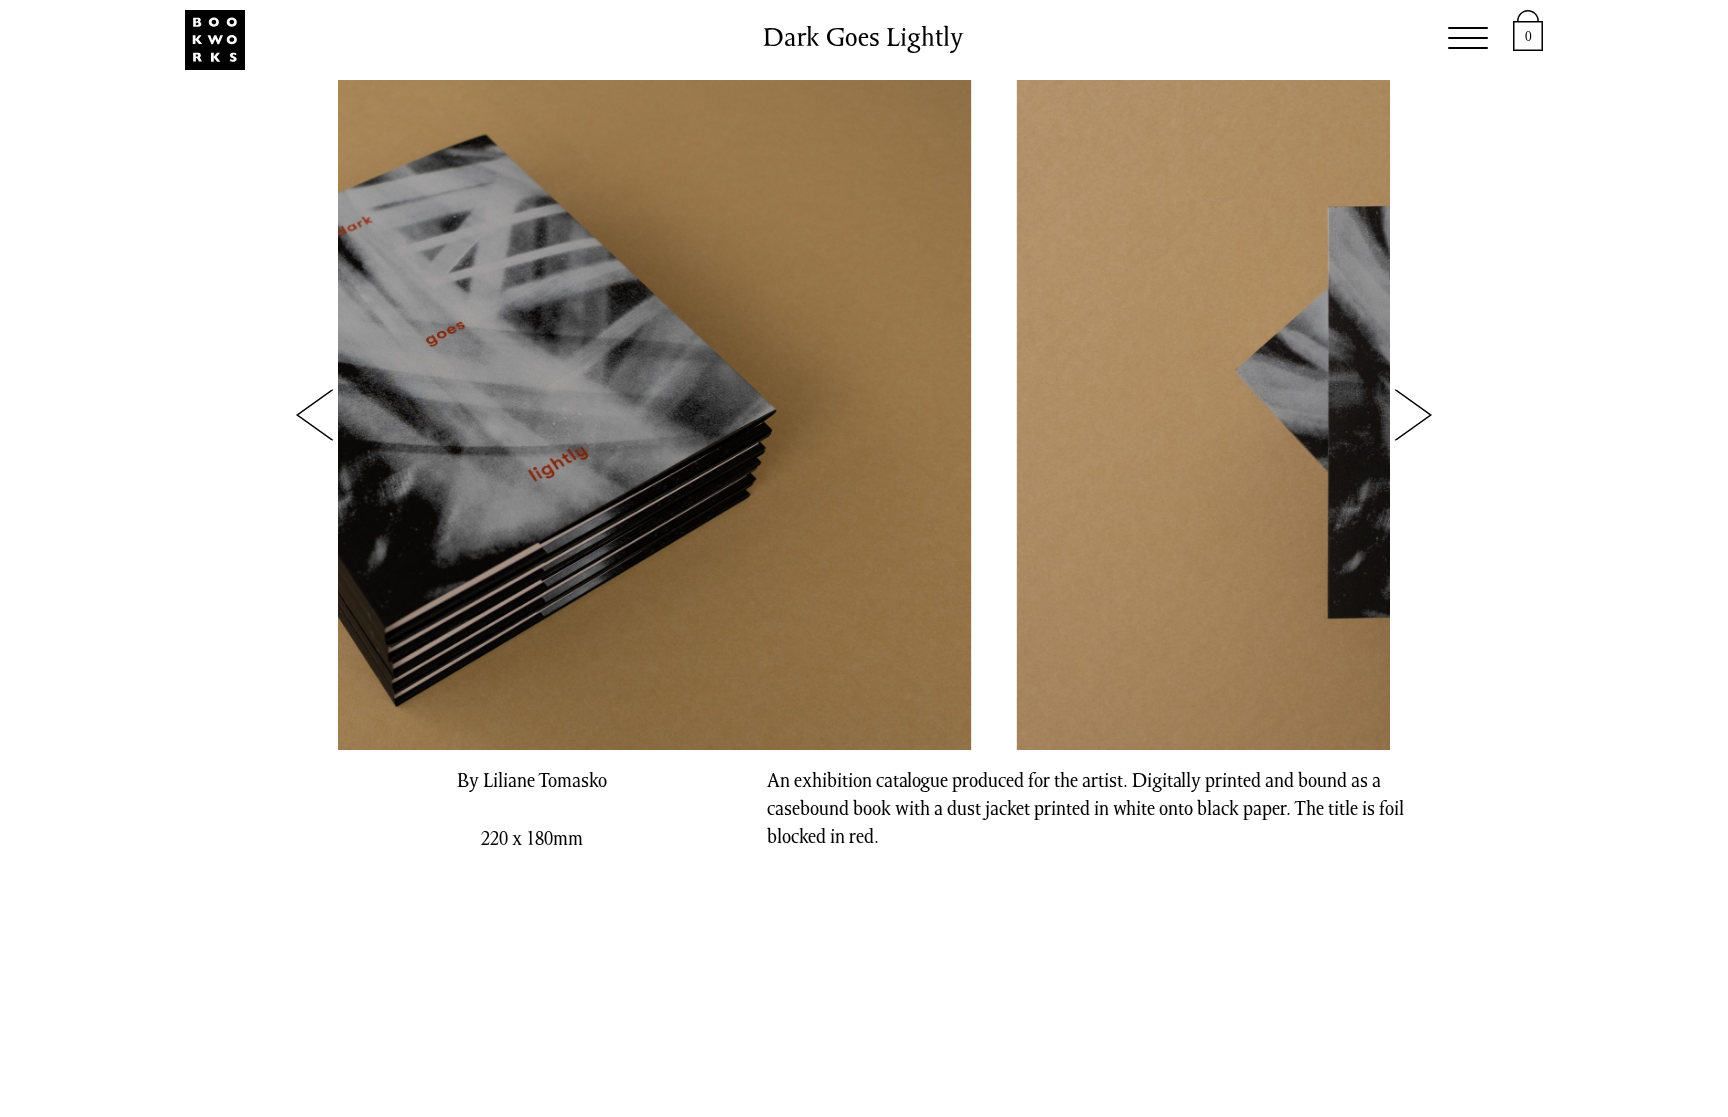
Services (695, 40)
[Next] (1412, 415)
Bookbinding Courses (889, 40)
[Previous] (315, 415)
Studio (584, 40)
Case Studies (1108, 40)
